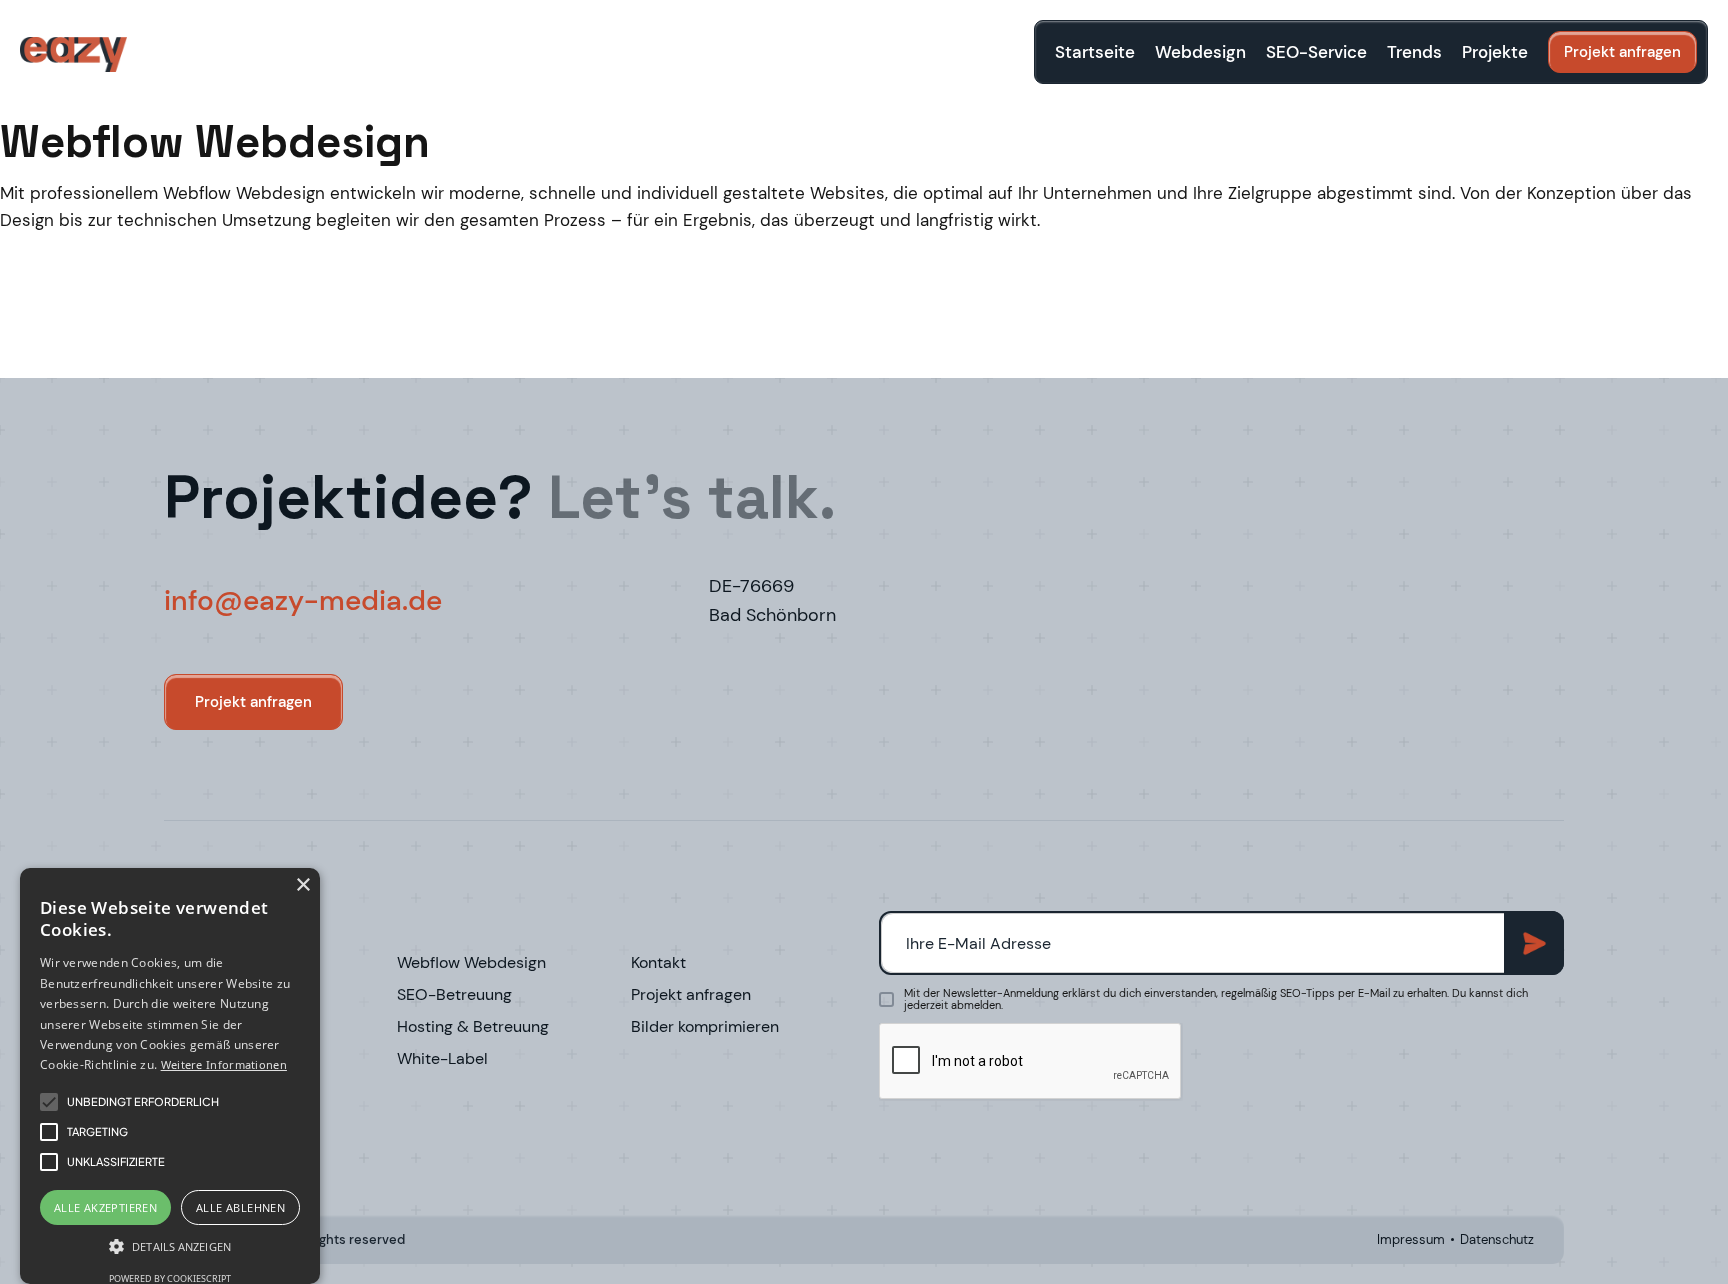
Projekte (1495, 52)
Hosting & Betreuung (473, 1027)
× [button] (302, 885)
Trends (1414, 52)
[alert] (170, 1076)
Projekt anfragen (1622, 52)
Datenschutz (1497, 1239)
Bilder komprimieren (705, 1027)
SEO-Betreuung (454, 995)
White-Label (442, 1059)
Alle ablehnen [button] (240, 1207)
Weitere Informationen (224, 1064)
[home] (73, 54)
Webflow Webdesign (471, 963)
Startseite (1095, 52)
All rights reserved (347, 1239)
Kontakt (658, 963)
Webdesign (1200, 52)
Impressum (1411, 1239)
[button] (170, 1247)
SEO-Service (1316, 52)
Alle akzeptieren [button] (105, 1207)
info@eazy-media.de (303, 600)
